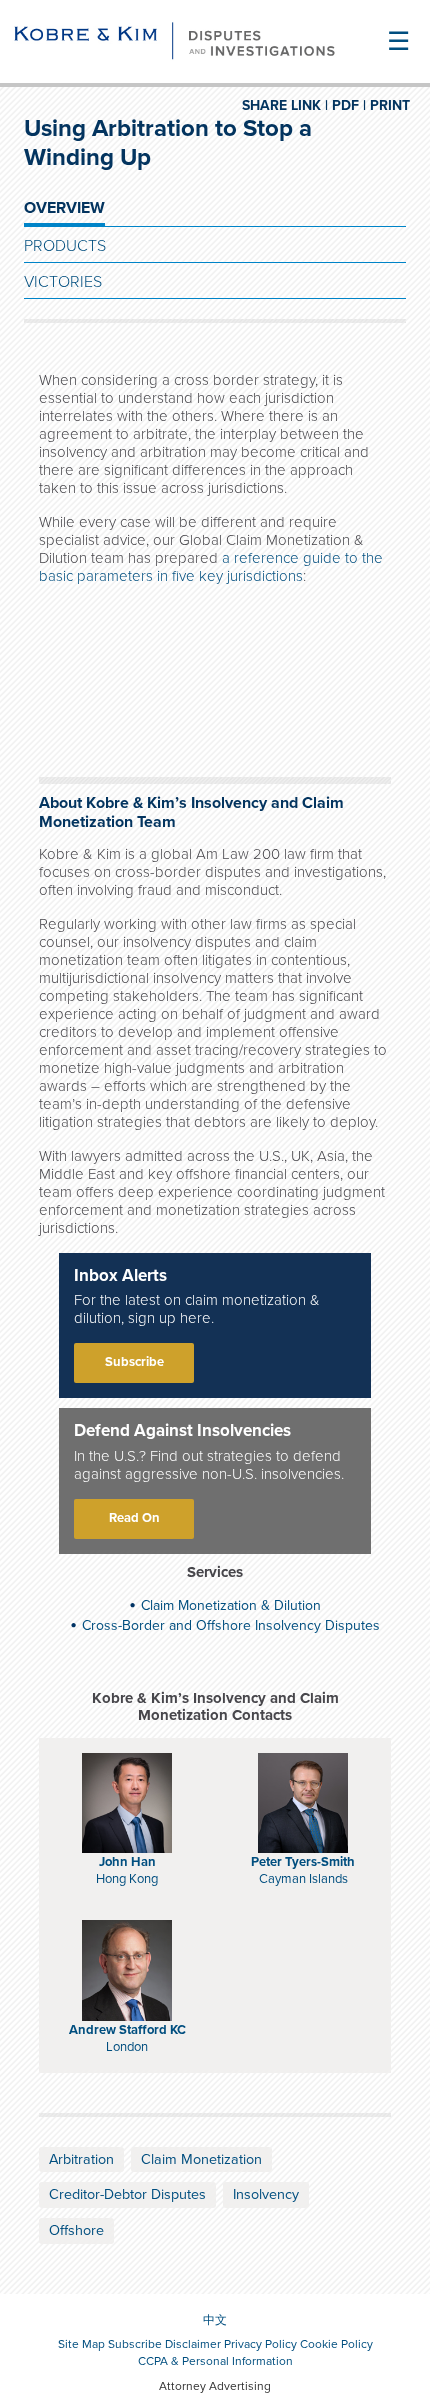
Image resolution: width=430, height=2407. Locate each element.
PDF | (349, 105)
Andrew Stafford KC (127, 2030)
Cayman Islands (303, 1879)
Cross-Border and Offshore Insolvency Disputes (231, 1625)
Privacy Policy (260, 2344)
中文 (215, 2320)
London (127, 2047)
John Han (127, 1862)
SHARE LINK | (285, 105)
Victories (63, 282)
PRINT (390, 105)
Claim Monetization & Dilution (231, 1605)
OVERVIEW (64, 208)
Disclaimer (193, 2344)
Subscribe (134, 1362)
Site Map (81, 2344)
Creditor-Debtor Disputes (127, 2194)
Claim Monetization (201, 2159)
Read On (134, 1518)
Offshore (76, 2230)
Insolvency (266, 2194)
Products (65, 246)
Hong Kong (127, 1879)
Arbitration (81, 2159)
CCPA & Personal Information (215, 2361)
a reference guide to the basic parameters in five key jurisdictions (211, 567)
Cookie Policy (336, 2344)
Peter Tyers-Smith (303, 1862)
